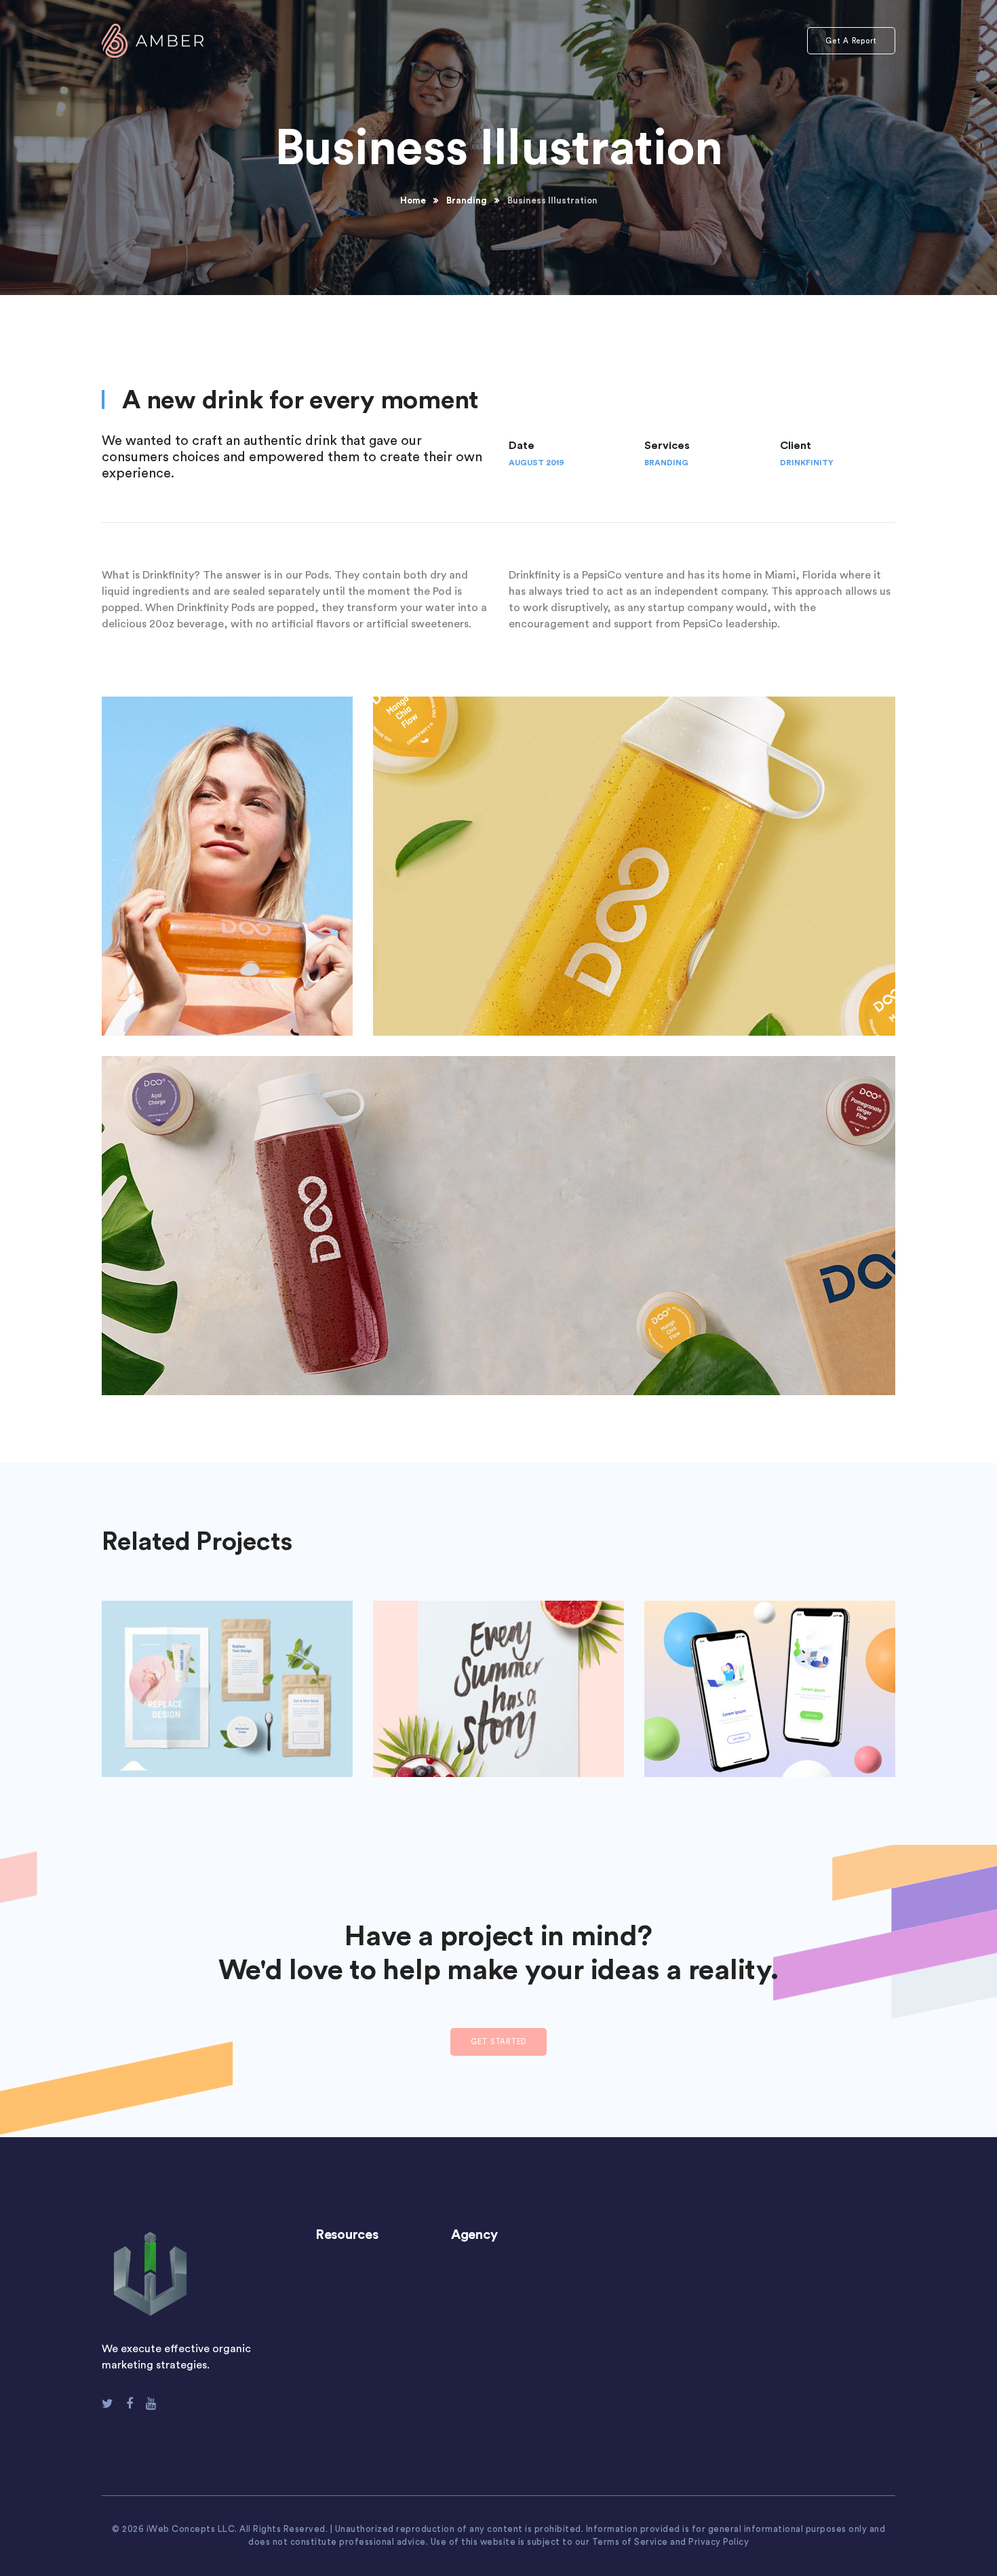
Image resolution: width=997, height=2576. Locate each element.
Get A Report (851, 41)
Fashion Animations (498, 1679)
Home (413, 200)
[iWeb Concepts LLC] (153, 40)
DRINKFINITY (807, 463)
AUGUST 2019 (536, 463)
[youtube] (151, 2404)
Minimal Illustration (228, 1679)
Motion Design (770, 1679)
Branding (467, 200)
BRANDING (666, 463)
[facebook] (130, 2404)
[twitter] (107, 2404)
